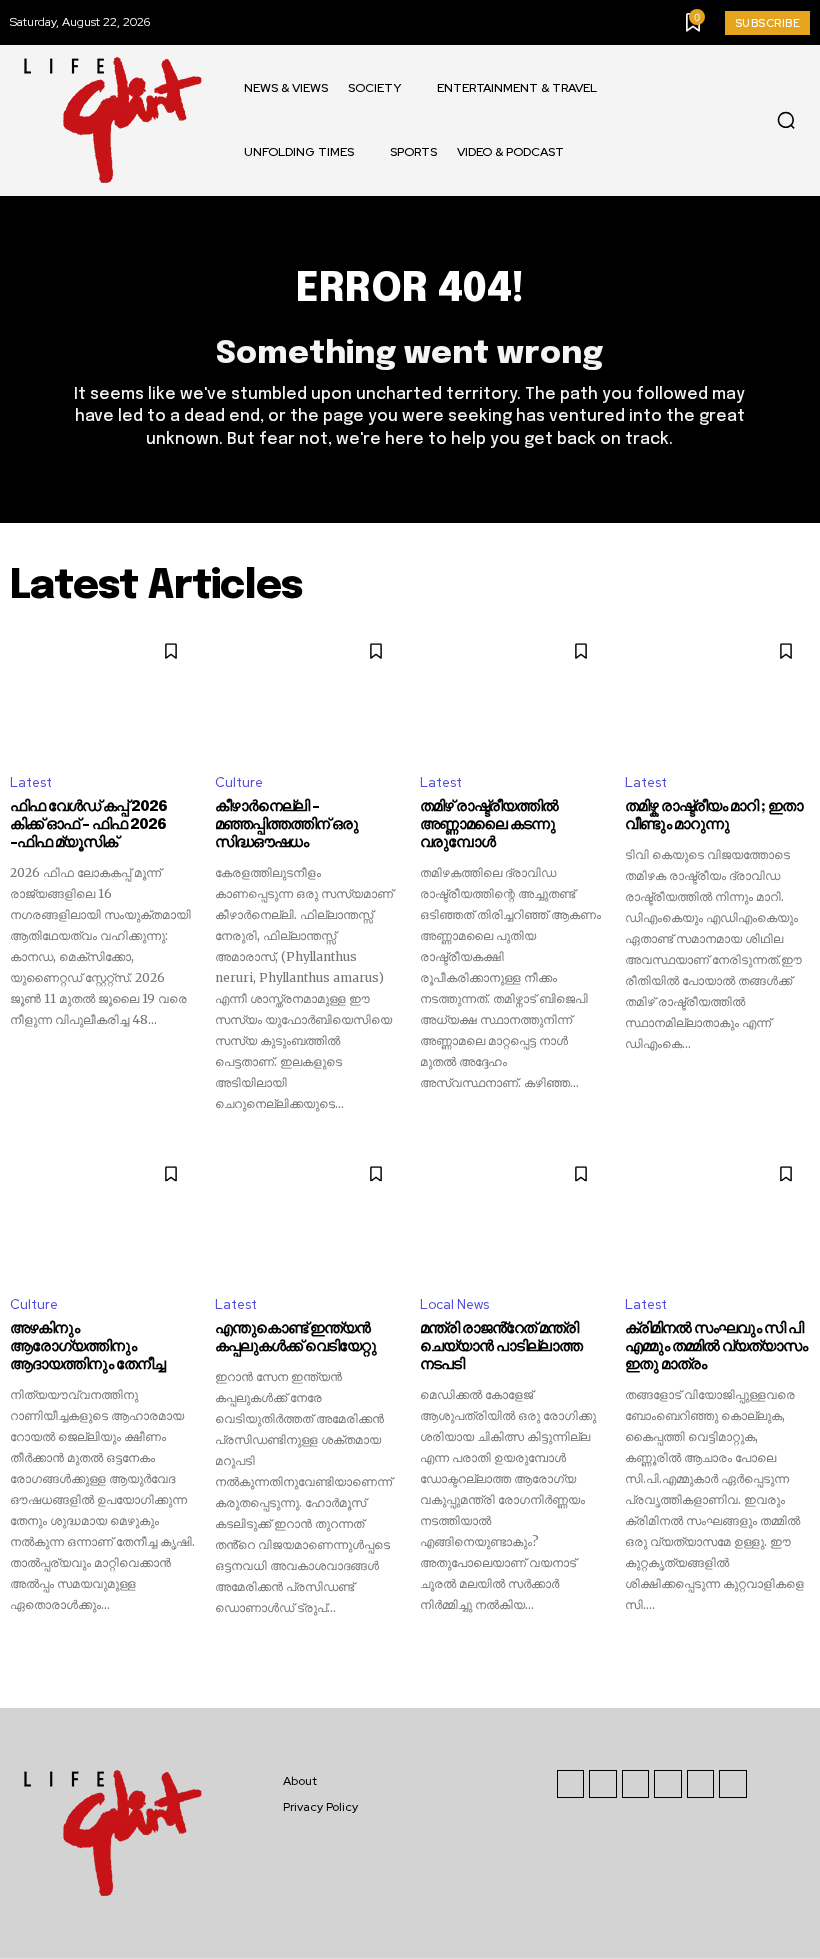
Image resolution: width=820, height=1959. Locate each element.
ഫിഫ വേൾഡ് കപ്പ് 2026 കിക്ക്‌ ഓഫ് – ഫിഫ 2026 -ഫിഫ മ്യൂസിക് (88, 825)
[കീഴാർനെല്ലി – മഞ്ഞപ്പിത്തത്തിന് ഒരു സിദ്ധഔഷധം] (307, 692)
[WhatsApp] (733, 1784)
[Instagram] (603, 1784)
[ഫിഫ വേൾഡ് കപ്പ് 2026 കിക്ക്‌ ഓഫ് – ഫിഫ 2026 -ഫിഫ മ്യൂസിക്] (102, 692)
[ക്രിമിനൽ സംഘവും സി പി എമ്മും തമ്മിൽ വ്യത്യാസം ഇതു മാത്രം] (717, 1215)
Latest (31, 782)
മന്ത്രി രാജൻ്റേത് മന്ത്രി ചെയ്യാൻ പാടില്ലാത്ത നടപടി (501, 1347)
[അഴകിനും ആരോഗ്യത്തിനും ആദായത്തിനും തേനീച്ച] (102, 1215)
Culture (239, 782)
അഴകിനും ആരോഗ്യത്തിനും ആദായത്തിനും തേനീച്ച (87, 1347)
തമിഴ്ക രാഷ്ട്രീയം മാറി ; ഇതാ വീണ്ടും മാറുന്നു (714, 816)
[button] (786, 120)
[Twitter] (701, 1784)
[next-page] (797, 1653)
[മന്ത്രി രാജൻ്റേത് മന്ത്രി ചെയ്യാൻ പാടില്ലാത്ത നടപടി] (512, 1215)
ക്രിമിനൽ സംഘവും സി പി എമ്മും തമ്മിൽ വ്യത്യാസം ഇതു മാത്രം (716, 1347)
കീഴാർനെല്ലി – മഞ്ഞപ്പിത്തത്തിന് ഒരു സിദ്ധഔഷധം (286, 825)
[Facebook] (571, 1784)
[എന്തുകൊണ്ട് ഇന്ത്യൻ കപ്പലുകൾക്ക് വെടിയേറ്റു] (307, 1215)
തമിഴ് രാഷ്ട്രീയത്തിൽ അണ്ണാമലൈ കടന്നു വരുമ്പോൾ (489, 825)
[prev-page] (22, 1653)
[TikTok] (636, 1784)
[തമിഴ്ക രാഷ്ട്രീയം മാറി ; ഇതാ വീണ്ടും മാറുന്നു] (717, 692)
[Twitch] (668, 1784)
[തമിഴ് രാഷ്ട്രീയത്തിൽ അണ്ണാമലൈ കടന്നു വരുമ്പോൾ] (512, 692)
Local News (454, 1304)
